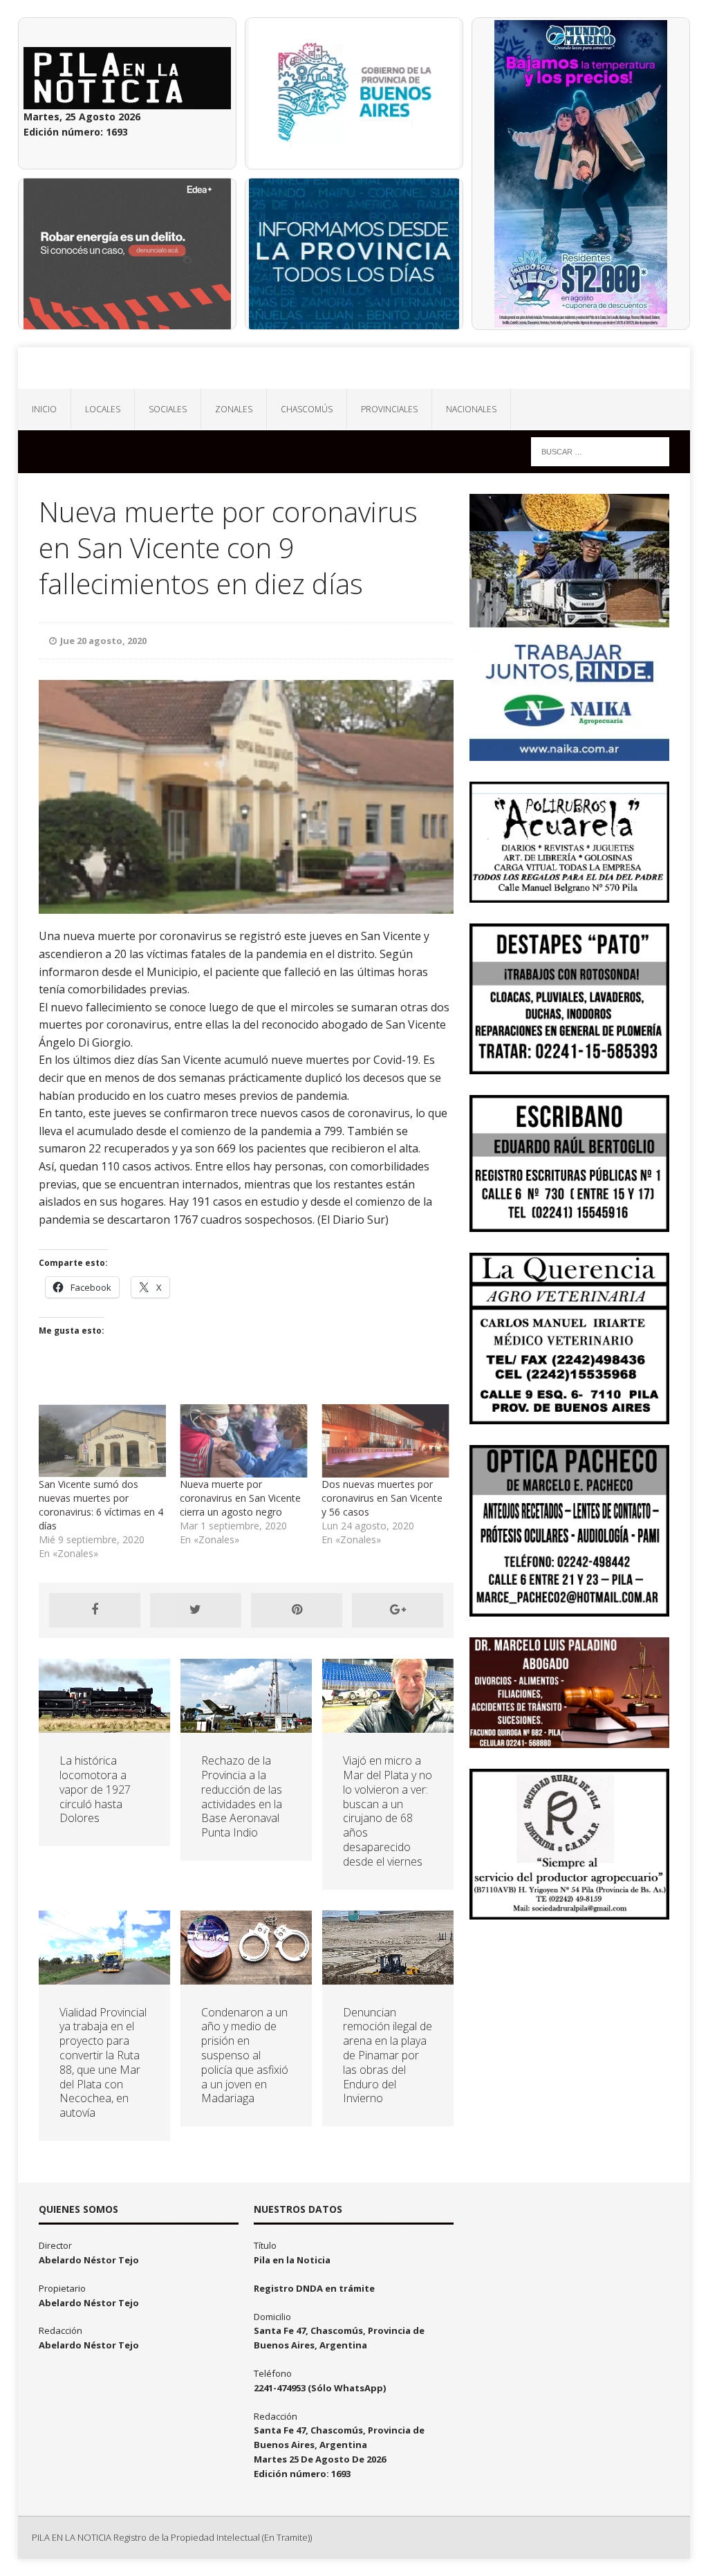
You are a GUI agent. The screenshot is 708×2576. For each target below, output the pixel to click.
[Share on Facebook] (95, 1610)
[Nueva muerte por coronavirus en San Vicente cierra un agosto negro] (244, 1441)
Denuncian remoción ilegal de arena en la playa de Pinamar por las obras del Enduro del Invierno (388, 2055)
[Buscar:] (600, 451)
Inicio (44, 409)
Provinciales (389, 409)
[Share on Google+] (398, 1610)
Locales (103, 409)
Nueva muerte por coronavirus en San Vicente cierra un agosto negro (240, 1498)
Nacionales (471, 409)
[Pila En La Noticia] (354, 368)
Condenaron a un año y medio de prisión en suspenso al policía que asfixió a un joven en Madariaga (245, 2055)
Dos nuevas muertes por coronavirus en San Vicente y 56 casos (382, 1498)
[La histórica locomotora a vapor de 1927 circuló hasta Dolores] (104, 1725)
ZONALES (234, 409)
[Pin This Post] (297, 1610)
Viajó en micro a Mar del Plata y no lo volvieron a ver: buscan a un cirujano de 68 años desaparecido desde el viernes (388, 1811)
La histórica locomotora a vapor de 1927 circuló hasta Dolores (95, 1789)
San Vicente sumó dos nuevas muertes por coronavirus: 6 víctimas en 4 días (101, 1505)
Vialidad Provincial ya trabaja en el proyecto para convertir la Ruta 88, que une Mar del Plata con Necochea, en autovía (103, 2063)
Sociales (168, 409)
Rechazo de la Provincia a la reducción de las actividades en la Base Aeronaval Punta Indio (242, 1796)
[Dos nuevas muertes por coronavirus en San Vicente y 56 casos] (385, 1441)
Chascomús (307, 409)
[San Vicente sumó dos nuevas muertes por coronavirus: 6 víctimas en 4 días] (103, 1441)
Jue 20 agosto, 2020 (103, 641)
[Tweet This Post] (196, 1610)
